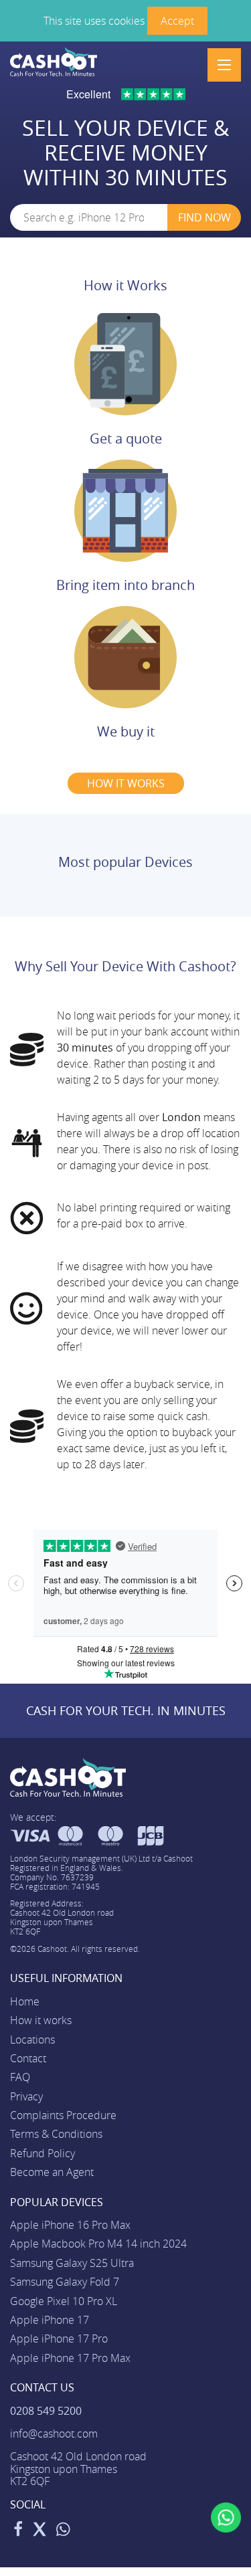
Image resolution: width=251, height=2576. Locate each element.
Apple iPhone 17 (50, 2320)
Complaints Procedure (63, 2115)
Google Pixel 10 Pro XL (64, 2301)
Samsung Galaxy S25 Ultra (72, 2263)
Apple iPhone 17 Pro (59, 2339)
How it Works (125, 285)
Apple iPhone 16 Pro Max (70, 2225)
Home (25, 2001)
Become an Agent (52, 2172)
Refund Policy (43, 2153)
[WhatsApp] (63, 2531)
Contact (28, 2058)
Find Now (204, 217)
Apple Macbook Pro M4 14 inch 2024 (98, 2244)
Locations (32, 2040)
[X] (39, 2531)
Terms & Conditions (56, 2134)
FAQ (20, 2077)
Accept (177, 21)
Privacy (26, 2096)
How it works (41, 2020)
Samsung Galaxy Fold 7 (65, 2282)
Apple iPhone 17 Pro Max (70, 2358)
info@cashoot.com (54, 2434)
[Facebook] (18, 2531)
